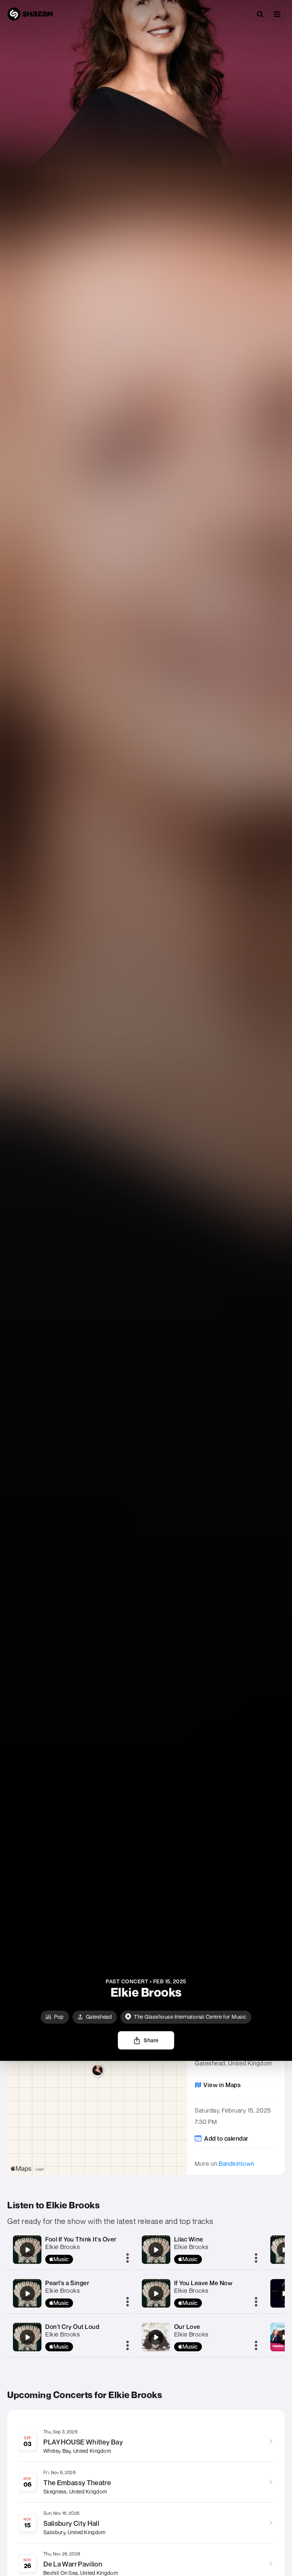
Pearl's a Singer (67, 2283)
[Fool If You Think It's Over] (27, 2250)
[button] (277, 14)
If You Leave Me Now (203, 2283)
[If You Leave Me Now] (156, 2294)
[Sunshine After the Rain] (284, 2250)
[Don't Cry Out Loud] (27, 2337)
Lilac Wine (189, 2239)
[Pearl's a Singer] (27, 2294)
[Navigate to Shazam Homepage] (30, 14)
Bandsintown (236, 2164)
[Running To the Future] (284, 2337)
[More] (128, 2259)
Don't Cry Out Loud (72, 2327)
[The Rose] (284, 2294)
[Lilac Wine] (156, 2250)
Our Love (187, 2327)
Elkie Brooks (63, 2247)
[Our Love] (156, 2337)
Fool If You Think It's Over (81, 2239)
